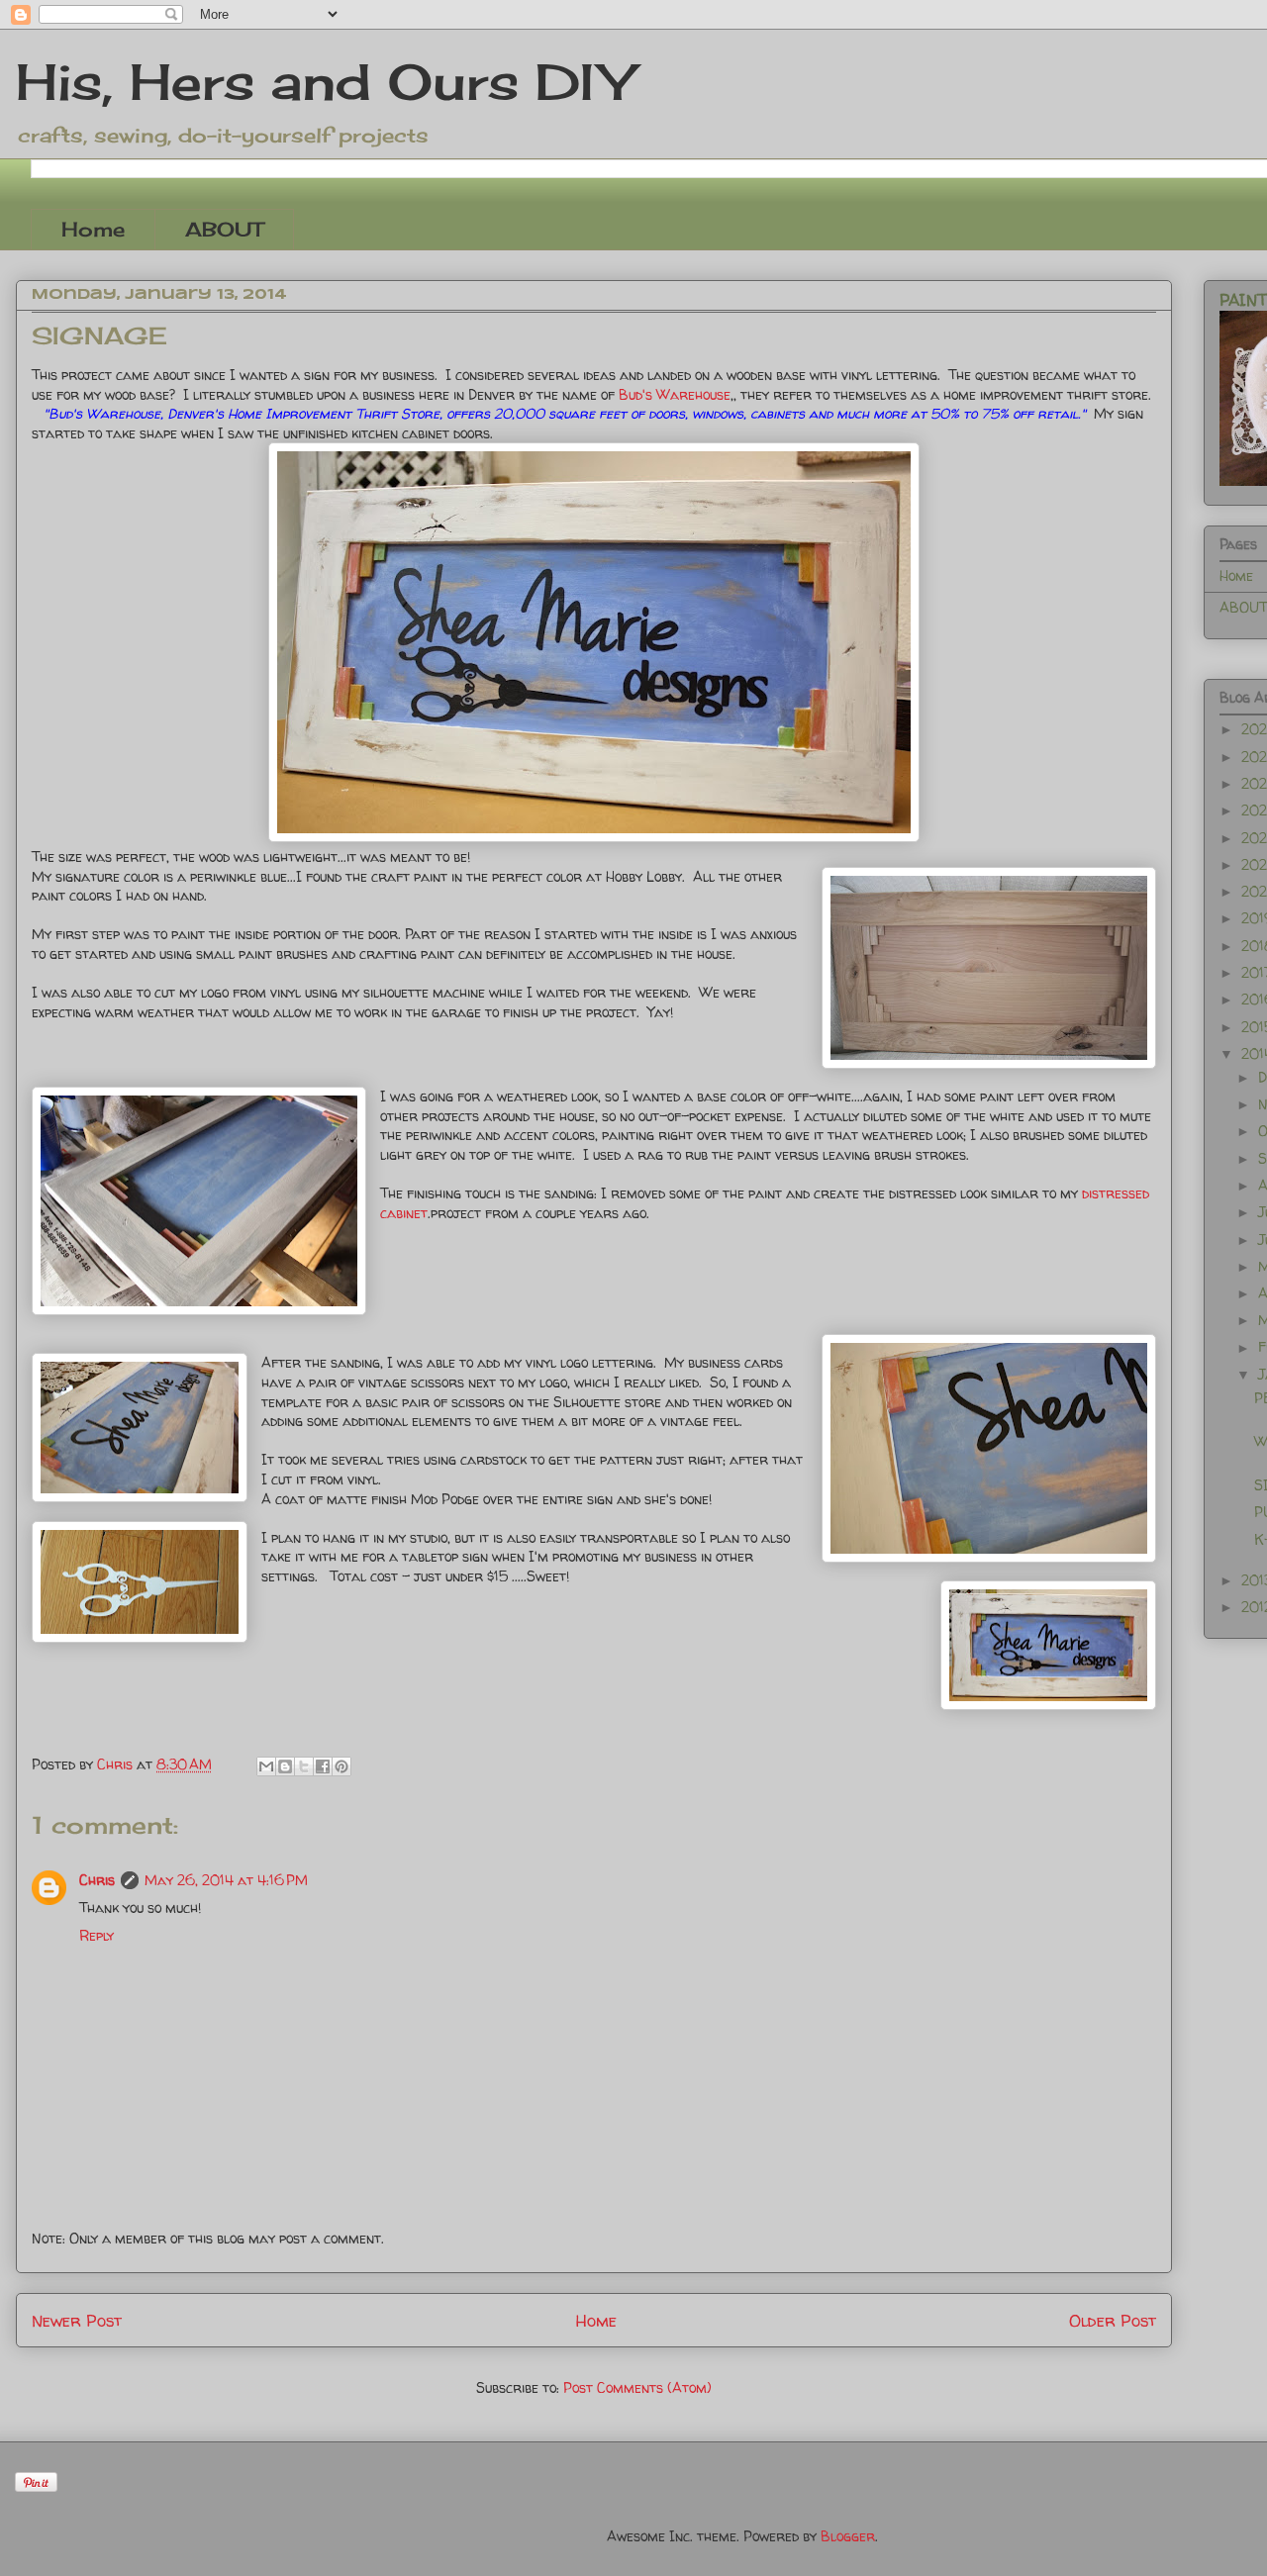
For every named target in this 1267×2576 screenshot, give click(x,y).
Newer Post (77, 2320)
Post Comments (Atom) (637, 2387)
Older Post (1113, 2320)
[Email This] (266, 1766)
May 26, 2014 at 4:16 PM (226, 1880)
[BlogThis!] (285, 1766)
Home (93, 229)
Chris (97, 1880)
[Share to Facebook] (323, 1766)
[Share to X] (304, 1766)
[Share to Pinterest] (341, 1766)
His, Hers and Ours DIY (324, 82)
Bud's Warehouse (673, 394)
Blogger (848, 2536)
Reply (97, 1935)
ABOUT (224, 229)
